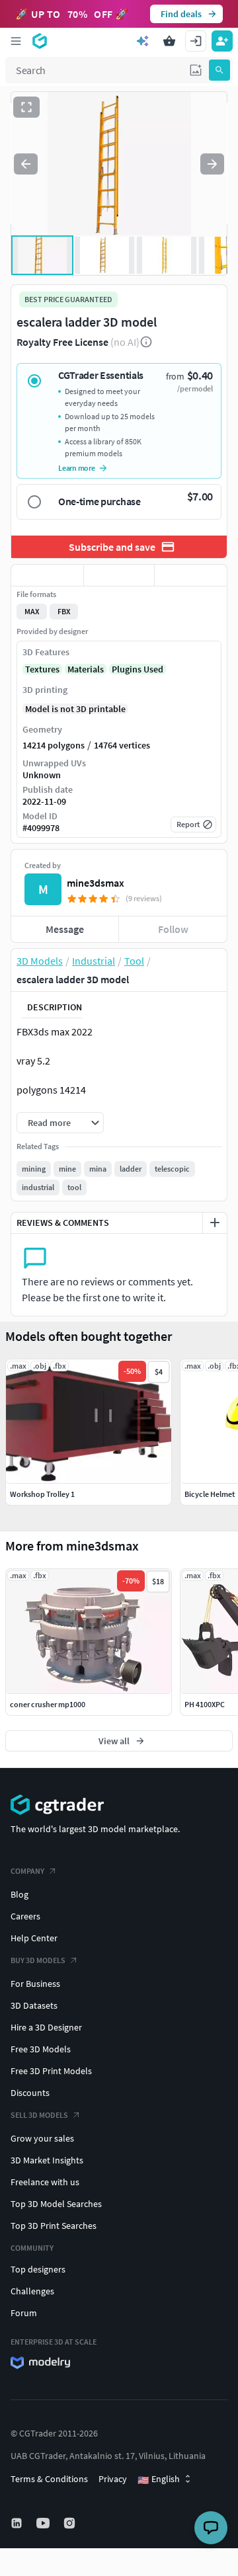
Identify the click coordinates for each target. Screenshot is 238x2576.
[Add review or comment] (215, 1223)
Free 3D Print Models (51, 2071)
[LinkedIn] (18, 2523)
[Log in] (196, 41)
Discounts (30, 2093)
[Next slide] (212, 164)
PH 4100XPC (205, 1704)
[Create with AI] (143, 41)
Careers (25, 1916)
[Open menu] (16, 41)
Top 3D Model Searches (56, 2204)
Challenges (32, 2291)
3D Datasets (34, 2005)
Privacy (113, 2479)
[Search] (219, 70)
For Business (35, 1984)
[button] (196, 70)
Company (27, 1871)
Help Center (34, 1938)
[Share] (191, 575)
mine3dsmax (96, 883)
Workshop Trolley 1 (42, 1494)
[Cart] (169, 41)
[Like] (47, 575)
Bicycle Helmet (210, 1494)
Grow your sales (42, 2138)
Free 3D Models (41, 2049)
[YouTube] (44, 2523)
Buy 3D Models (38, 1960)
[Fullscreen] (26, 107)
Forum (24, 2313)
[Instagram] (71, 2523)
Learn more (77, 468)
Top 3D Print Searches (54, 2226)
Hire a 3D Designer (46, 2027)
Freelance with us (45, 2182)
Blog (20, 1894)
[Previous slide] (26, 164)
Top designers (38, 2269)
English (159, 2479)
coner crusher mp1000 (48, 1704)
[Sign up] (222, 41)
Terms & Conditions (49, 2479)
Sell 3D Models (39, 2115)
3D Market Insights (47, 2160)
